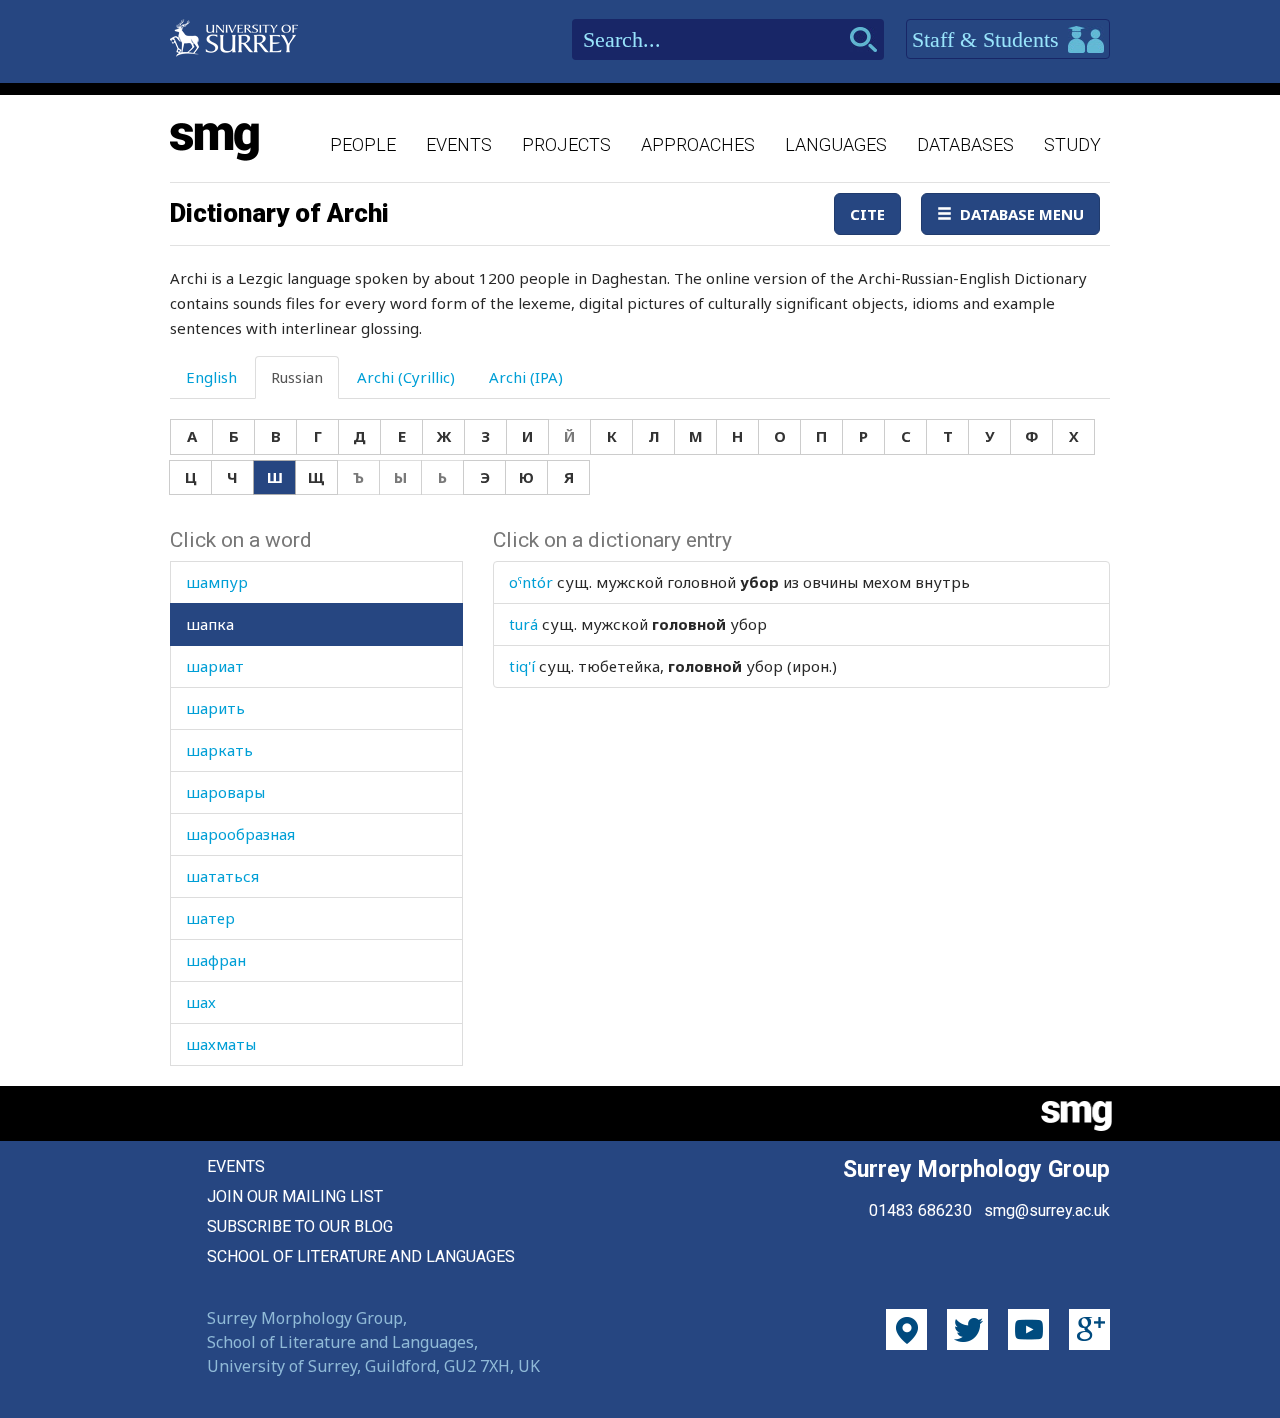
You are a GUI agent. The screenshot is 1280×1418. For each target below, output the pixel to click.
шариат (215, 666)
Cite (867, 214)
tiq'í (522, 666)
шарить (215, 708)
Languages (836, 144)
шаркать (219, 750)
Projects (566, 144)
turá (523, 624)
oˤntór (531, 582)
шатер (210, 918)
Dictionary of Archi (279, 213)
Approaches (698, 144)
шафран (216, 960)
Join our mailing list (295, 1196)
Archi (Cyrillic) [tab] (406, 377)
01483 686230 (920, 1210)
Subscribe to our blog (300, 1226)
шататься (222, 876)
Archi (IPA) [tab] (526, 377)
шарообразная (240, 834)
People (363, 144)
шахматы (221, 1044)
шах (201, 1002)
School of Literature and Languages (361, 1256)
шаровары (225, 792)
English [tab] (211, 377)
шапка (210, 624)
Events (459, 144)
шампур (217, 582)
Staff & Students (988, 39)
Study (1072, 144)
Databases (965, 144)
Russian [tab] (297, 377)
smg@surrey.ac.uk (1047, 1210)
